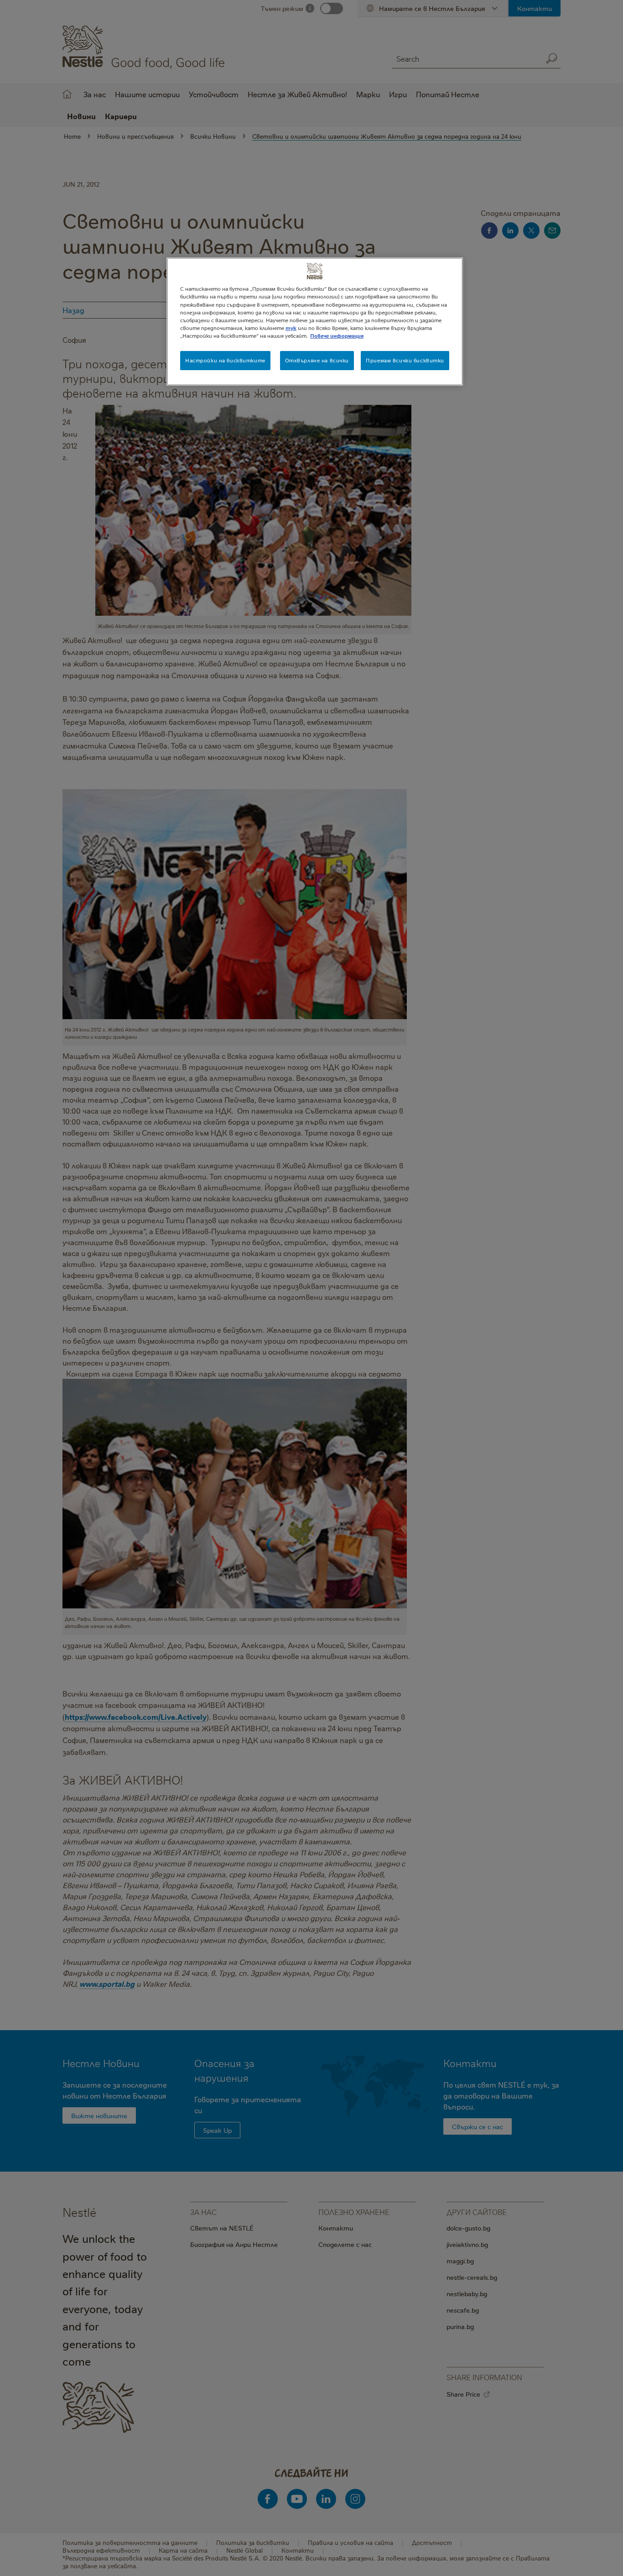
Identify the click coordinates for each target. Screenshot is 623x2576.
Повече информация (337, 336)
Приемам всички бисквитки (405, 360)
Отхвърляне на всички (317, 360)
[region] (315, 321)
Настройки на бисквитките (225, 360)
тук (291, 328)
